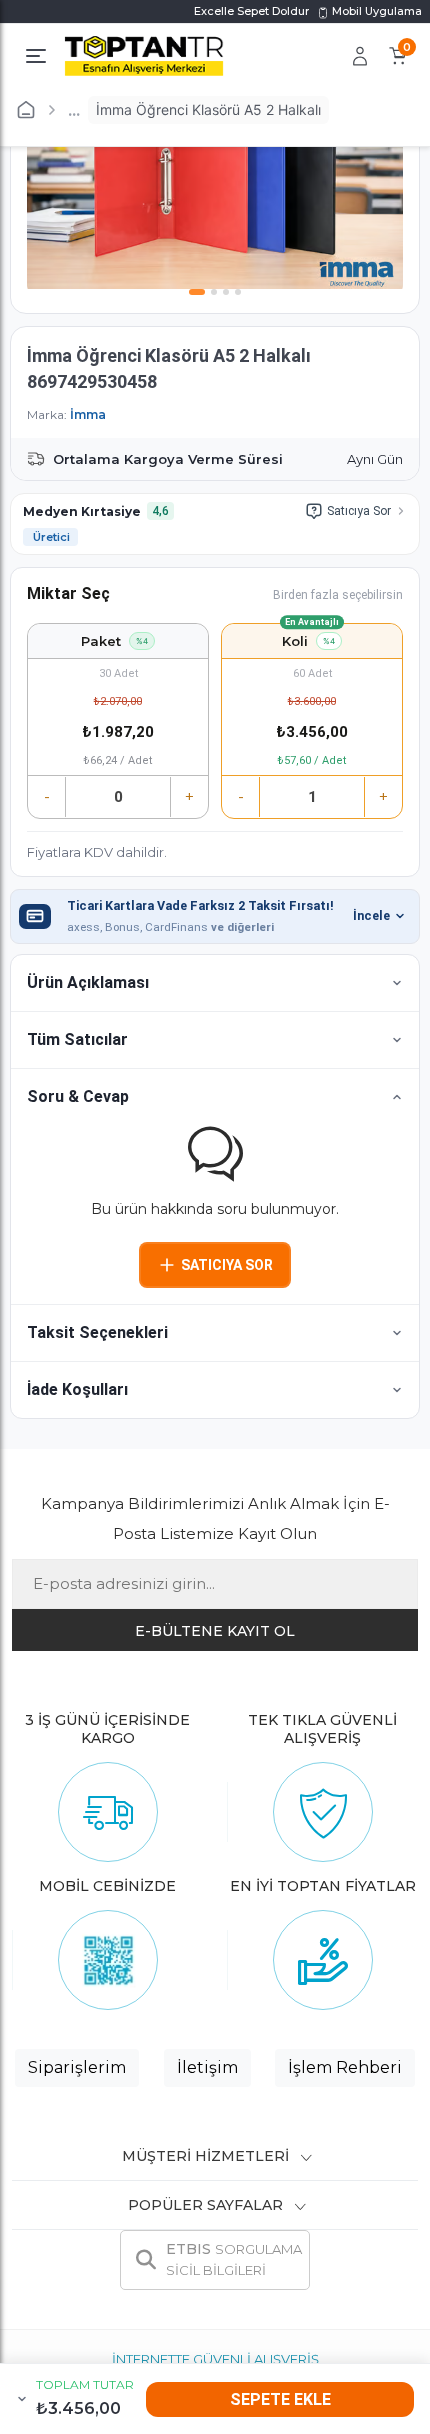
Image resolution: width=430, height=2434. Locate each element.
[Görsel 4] (238, 292)
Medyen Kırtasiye (82, 511)
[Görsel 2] (214, 292)
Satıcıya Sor (359, 511)
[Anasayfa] (26, 110)
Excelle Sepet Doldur (251, 11)
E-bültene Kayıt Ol (215, 1631)
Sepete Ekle (280, 2399)
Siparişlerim (77, 2067)
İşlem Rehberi (345, 2067)
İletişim (207, 2067)
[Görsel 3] (226, 292)
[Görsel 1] (197, 292)
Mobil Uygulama (375, 11)
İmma (88, 414)
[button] (215, 983)
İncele (371, 915)
